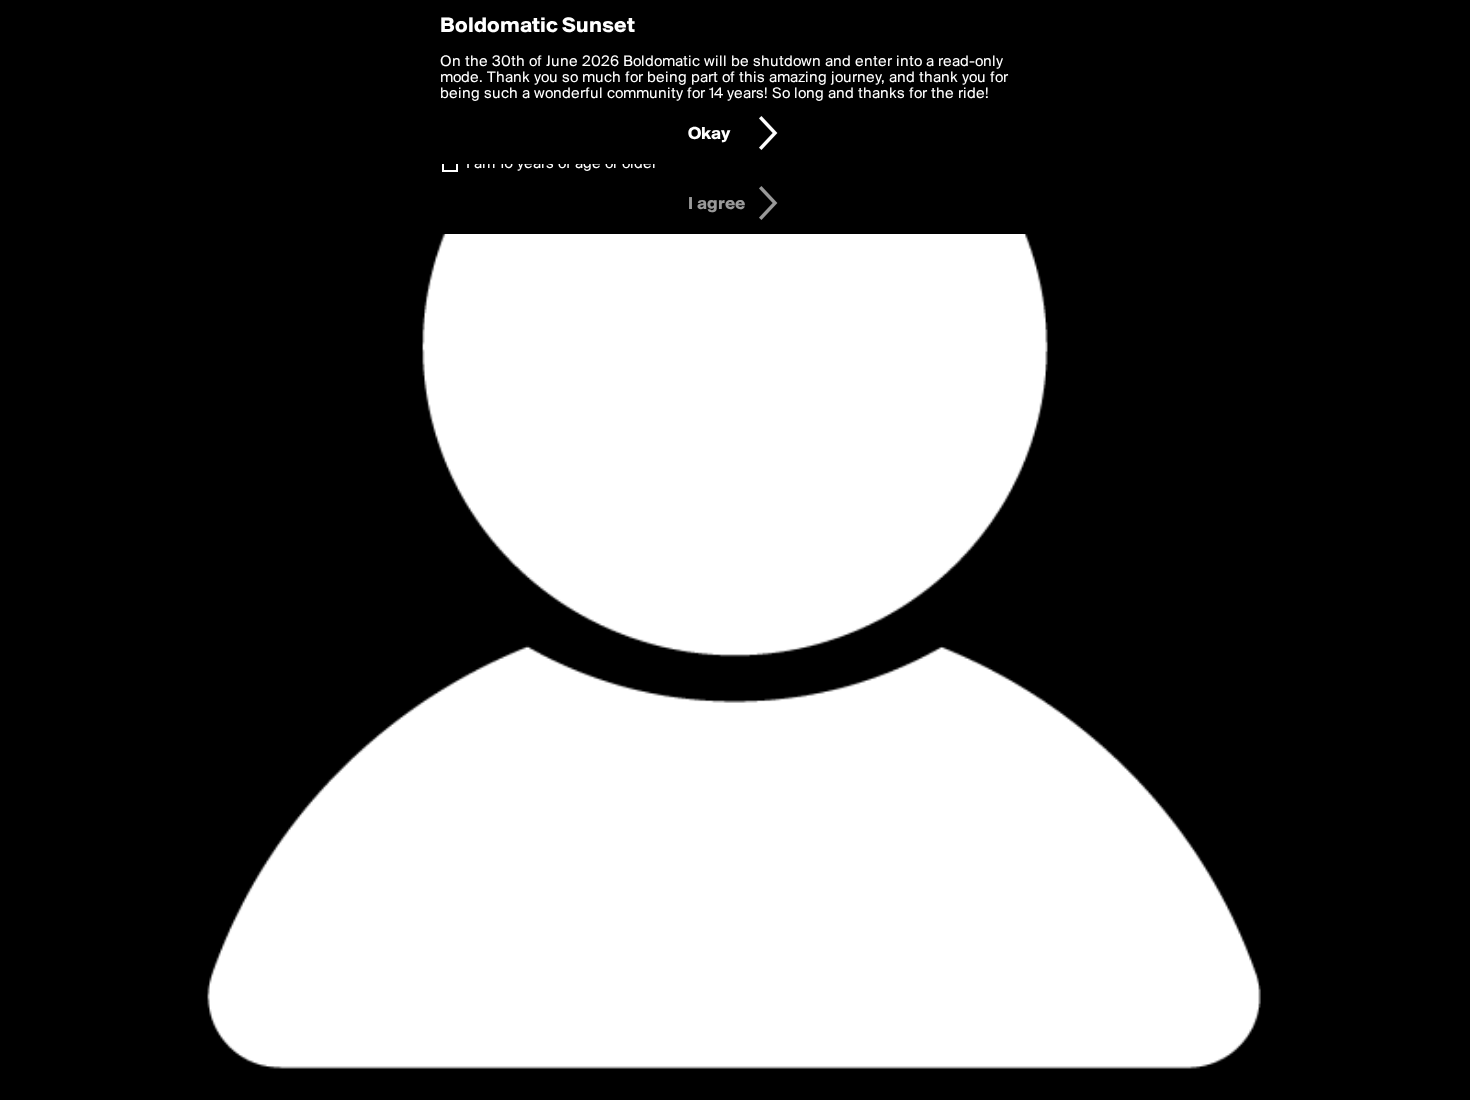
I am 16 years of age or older (561, 164)
